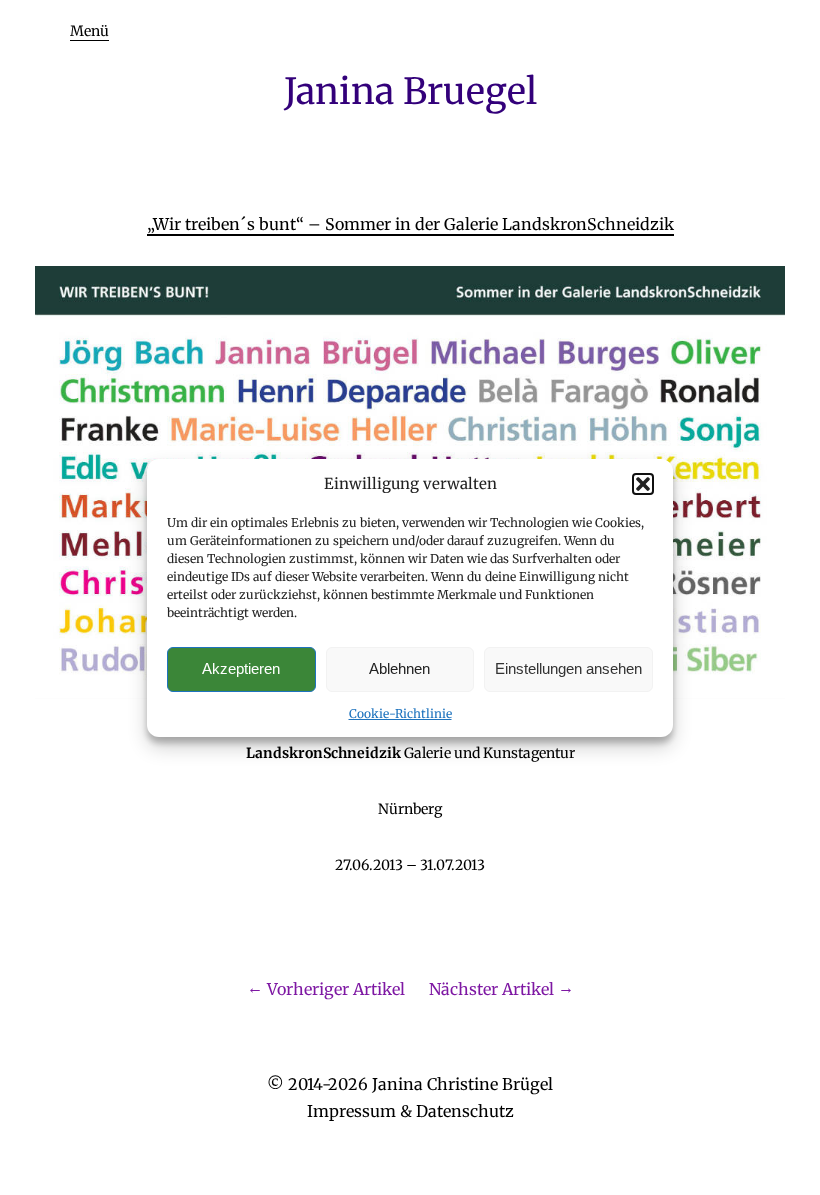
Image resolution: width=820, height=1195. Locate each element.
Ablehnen (399, 668)
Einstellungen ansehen (568, 668)
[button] (643, 484)
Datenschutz (465, 1111)
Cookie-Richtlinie (400, 713)
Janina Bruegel (410, 91)
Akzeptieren (241, 668)
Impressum (351, 1111)
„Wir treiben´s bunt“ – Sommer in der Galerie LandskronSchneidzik (410, 224)
